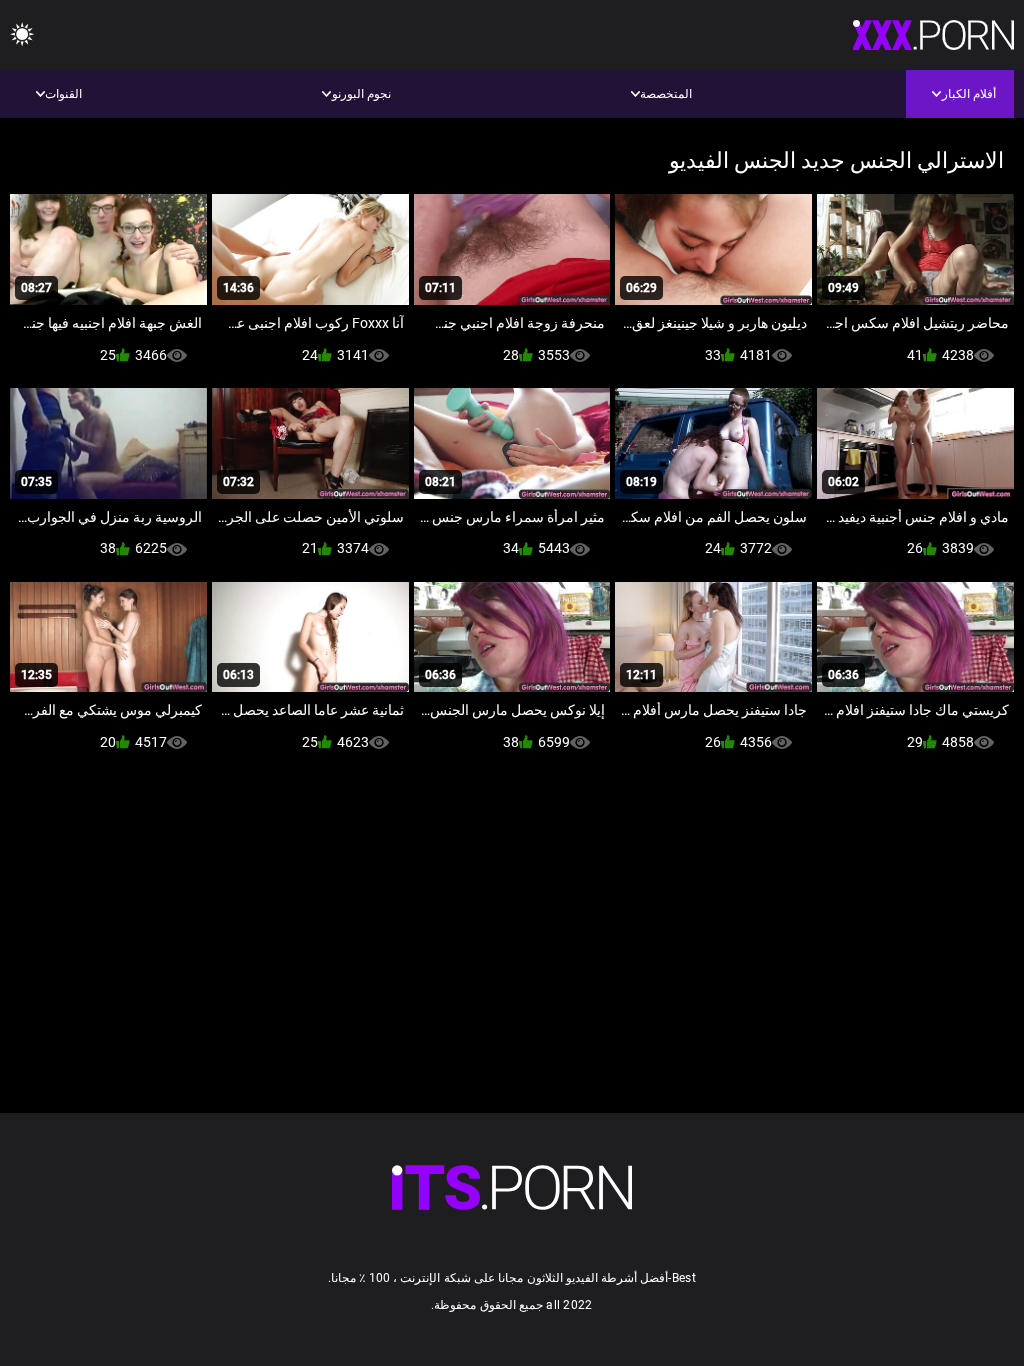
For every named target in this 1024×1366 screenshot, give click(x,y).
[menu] (22, 35)
